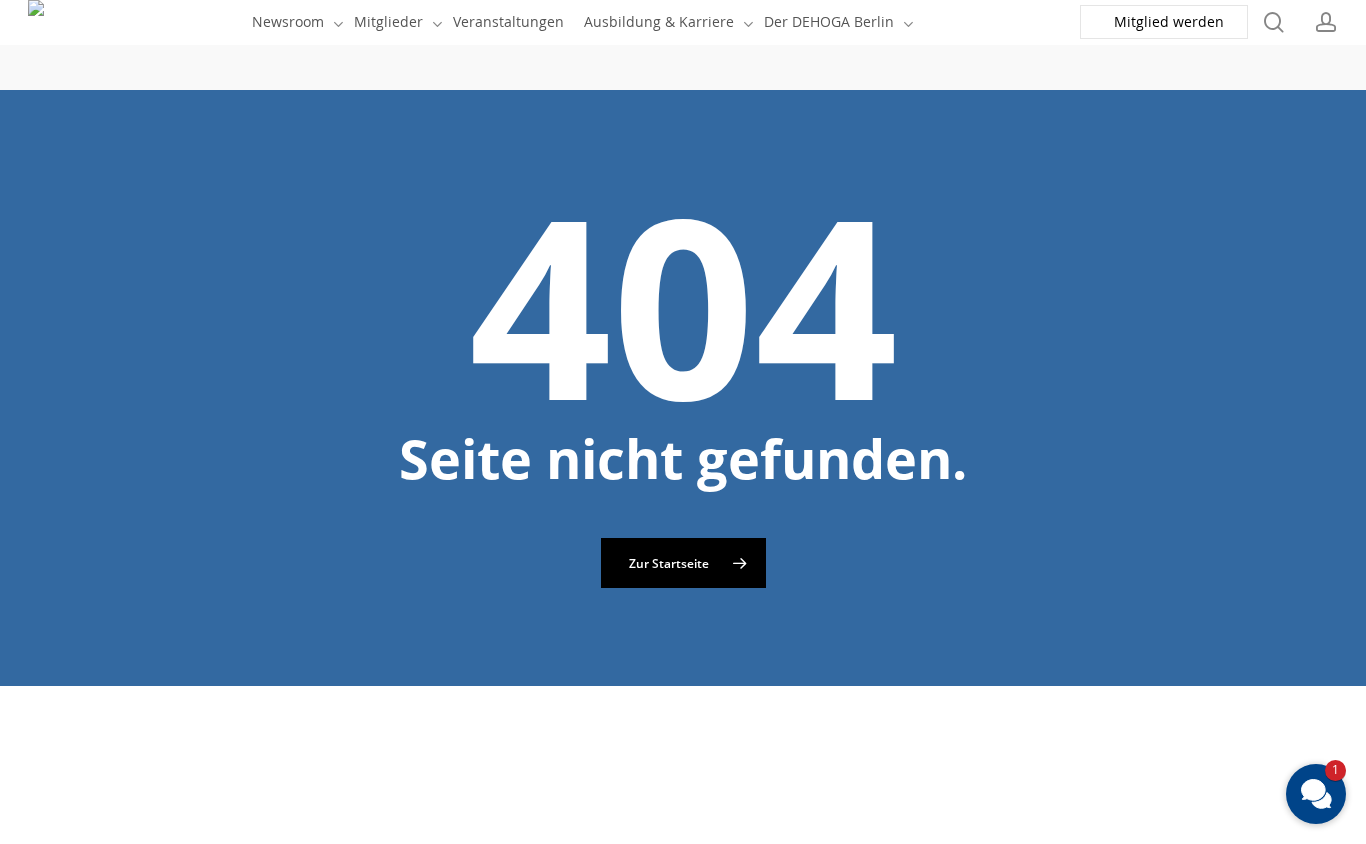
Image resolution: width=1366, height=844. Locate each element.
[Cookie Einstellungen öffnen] (150, 830)
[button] (1316, 794)
